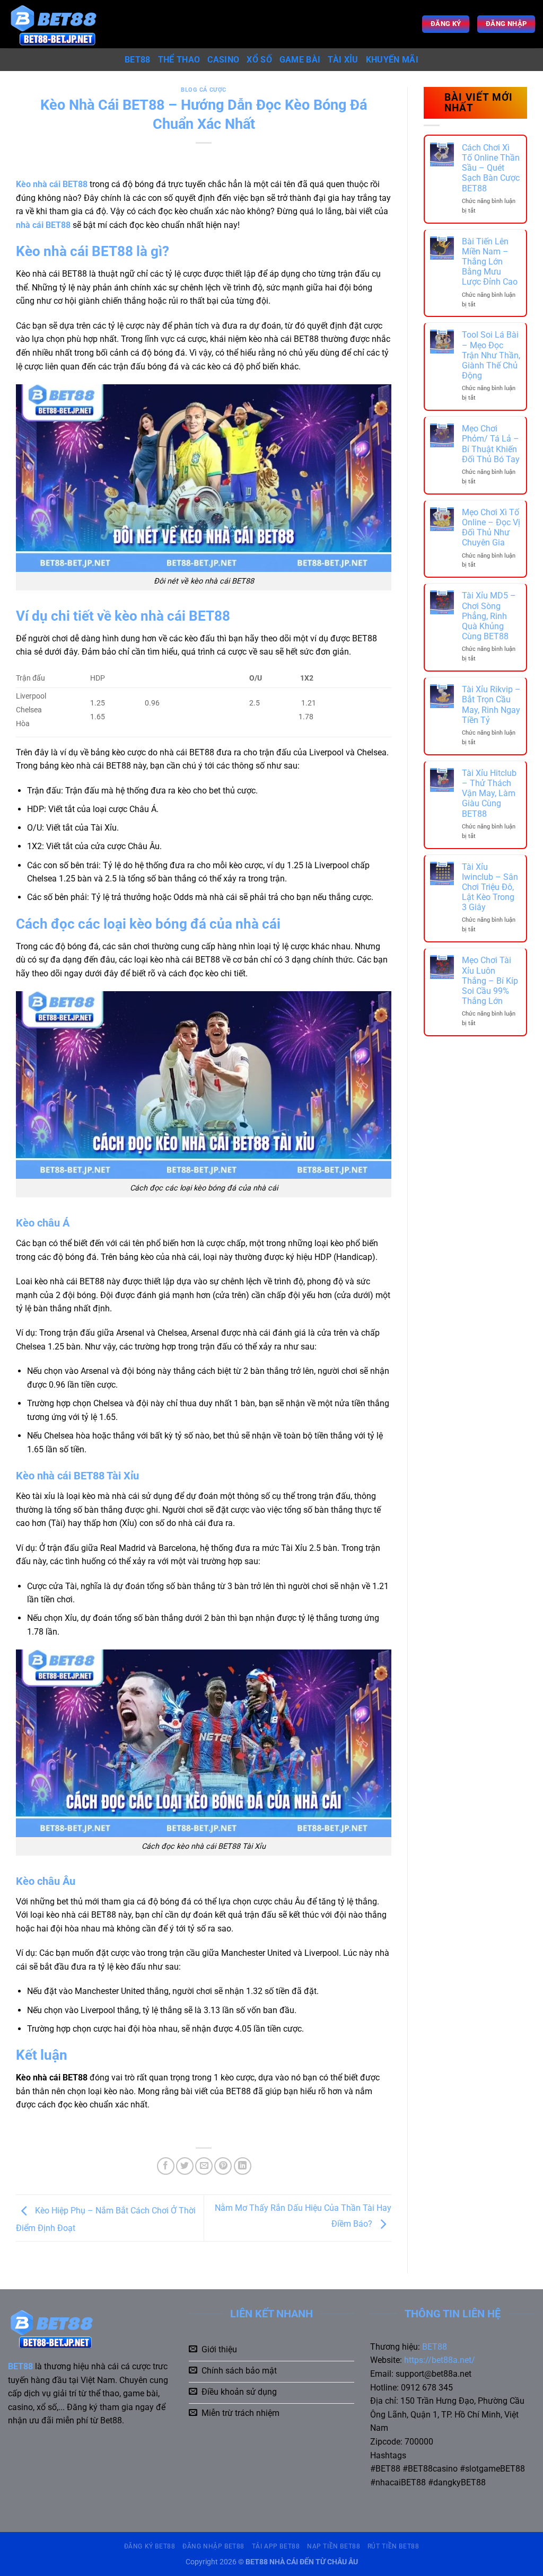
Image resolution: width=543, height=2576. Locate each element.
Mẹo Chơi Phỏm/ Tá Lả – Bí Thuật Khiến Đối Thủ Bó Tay (491, 444)
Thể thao (179, 60)
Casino (223, 60)
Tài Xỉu (343, 60)
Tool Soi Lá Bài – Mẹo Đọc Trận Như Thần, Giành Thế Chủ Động (491, 355)
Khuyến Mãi (392, 60)
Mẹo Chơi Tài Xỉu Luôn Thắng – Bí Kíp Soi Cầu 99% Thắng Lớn (490, 981)
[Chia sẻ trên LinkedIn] (243, 2166)
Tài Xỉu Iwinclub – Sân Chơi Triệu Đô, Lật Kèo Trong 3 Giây (490, 887)
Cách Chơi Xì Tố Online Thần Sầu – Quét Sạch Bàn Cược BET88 (491, 168)
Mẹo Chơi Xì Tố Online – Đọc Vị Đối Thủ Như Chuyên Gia (491, 528)
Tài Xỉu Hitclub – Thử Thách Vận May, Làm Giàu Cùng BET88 (489, 793)
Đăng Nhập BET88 (213, 2546)
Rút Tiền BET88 (393, 2546)
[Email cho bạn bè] (204, 2166)
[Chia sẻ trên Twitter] (185, 2166)
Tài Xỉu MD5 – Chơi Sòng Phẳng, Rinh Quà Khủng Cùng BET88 (489, 616)
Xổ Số (259, 60)
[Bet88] (62, 24)
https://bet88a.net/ (440, 2360)
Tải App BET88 (276, 2546)
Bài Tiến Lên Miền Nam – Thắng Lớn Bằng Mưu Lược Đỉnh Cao (490, 262)
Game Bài (300, 60)
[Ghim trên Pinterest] (223, 2166)
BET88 (138, 60)
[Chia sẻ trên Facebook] (166, 2166)
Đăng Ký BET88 (150, 2546)
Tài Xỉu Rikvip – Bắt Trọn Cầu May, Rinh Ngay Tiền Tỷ (491, 705)
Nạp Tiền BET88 (334, 2546)
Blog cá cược (204, 90)
